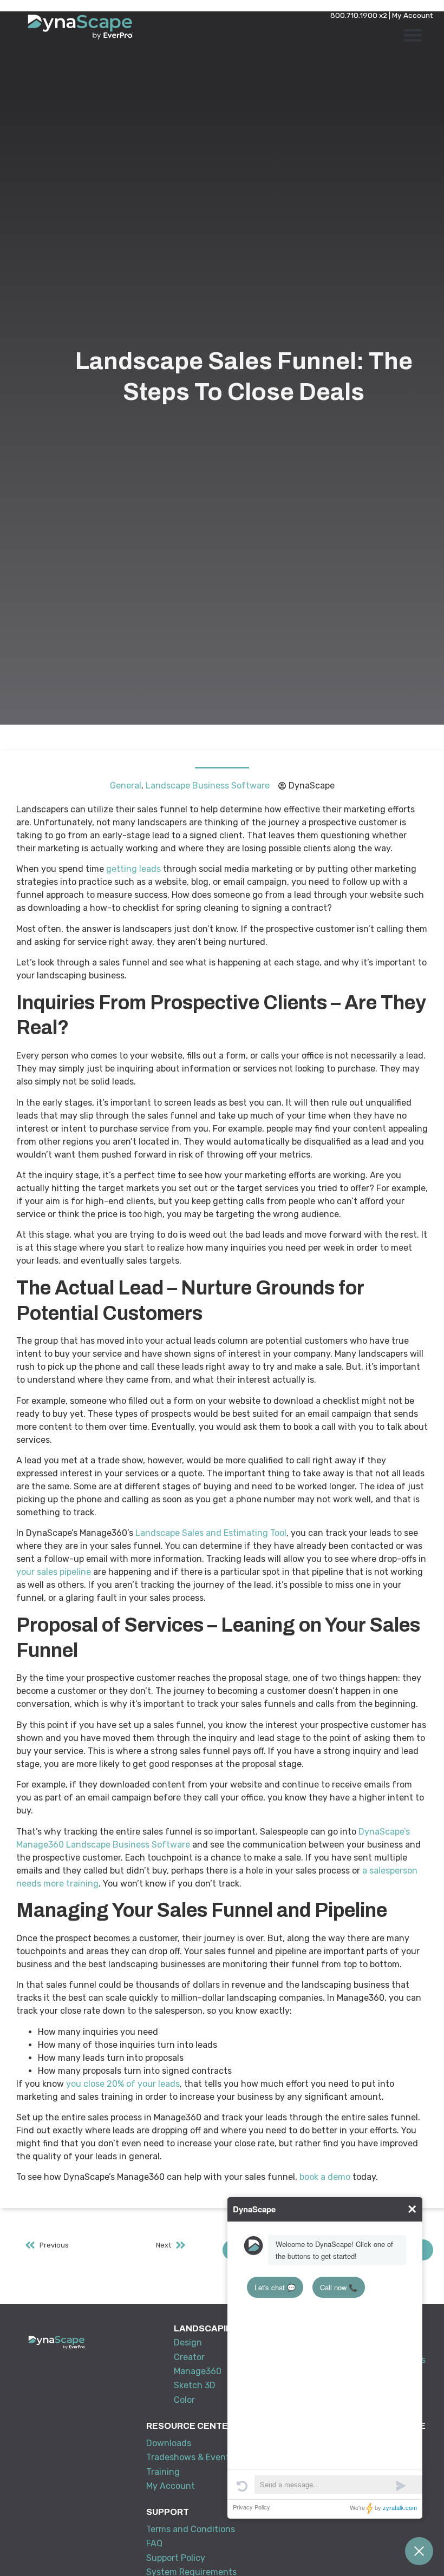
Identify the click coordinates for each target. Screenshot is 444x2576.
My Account (413, 15)
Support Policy (176, 2558)
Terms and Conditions (191, 2529)
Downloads (169, 2443)
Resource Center (190, 2426)
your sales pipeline (54, 1572)
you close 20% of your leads (123, 2084)
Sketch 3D (195, 2385)
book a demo (325, 2177)
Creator (189, 2357)
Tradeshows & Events (190, 2457)
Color (184, 2400)
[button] (413, 35)
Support (168, 2512)
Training (163, 2472)
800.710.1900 (354, 15)
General (126, 786)
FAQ (154, 2543)
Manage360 (198, 2371)
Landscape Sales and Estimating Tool (211, 1533)
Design (188, 2342)
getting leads (133, 869)
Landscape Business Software (208, 786)
